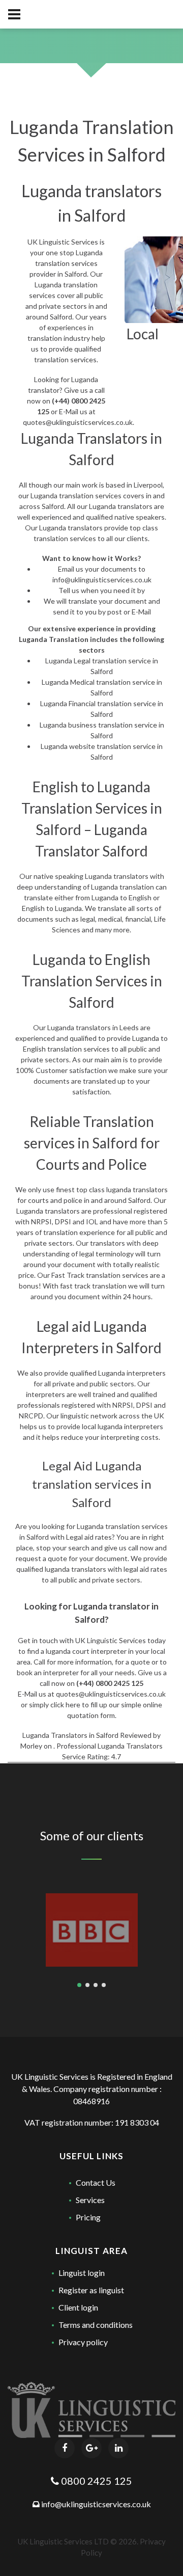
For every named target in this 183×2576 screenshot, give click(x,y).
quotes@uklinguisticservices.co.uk (78, 422)
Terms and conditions (96, 2325)
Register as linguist (91, 2290)
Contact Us (96, 2182)
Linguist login (82, 2273)
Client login (78, 2307)
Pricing (88, 2217)
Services (90, 2200)
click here (65, 1705)
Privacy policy (83, 2342)
